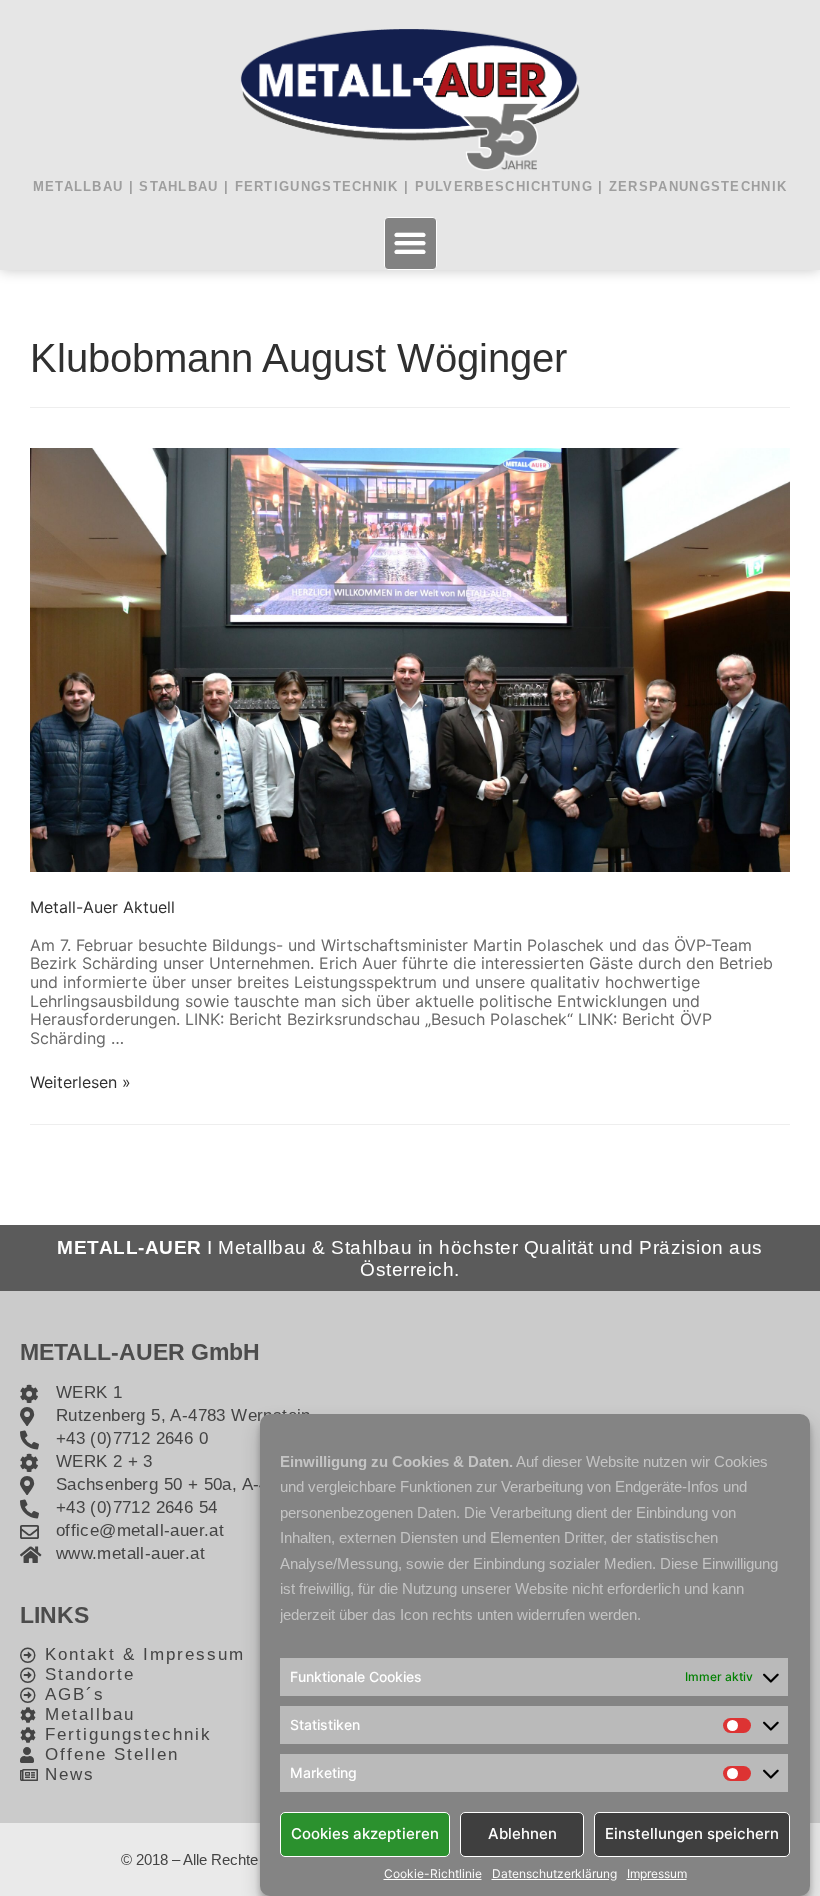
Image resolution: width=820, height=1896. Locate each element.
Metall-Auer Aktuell (102, 907)
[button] (410, 243)
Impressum (657, 1874)
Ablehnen (522, 1833)
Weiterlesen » (80, 1082)
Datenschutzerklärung (554, 1874)
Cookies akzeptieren (365, 1833)
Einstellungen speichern (692, 1833)
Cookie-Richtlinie (433, 1874)
